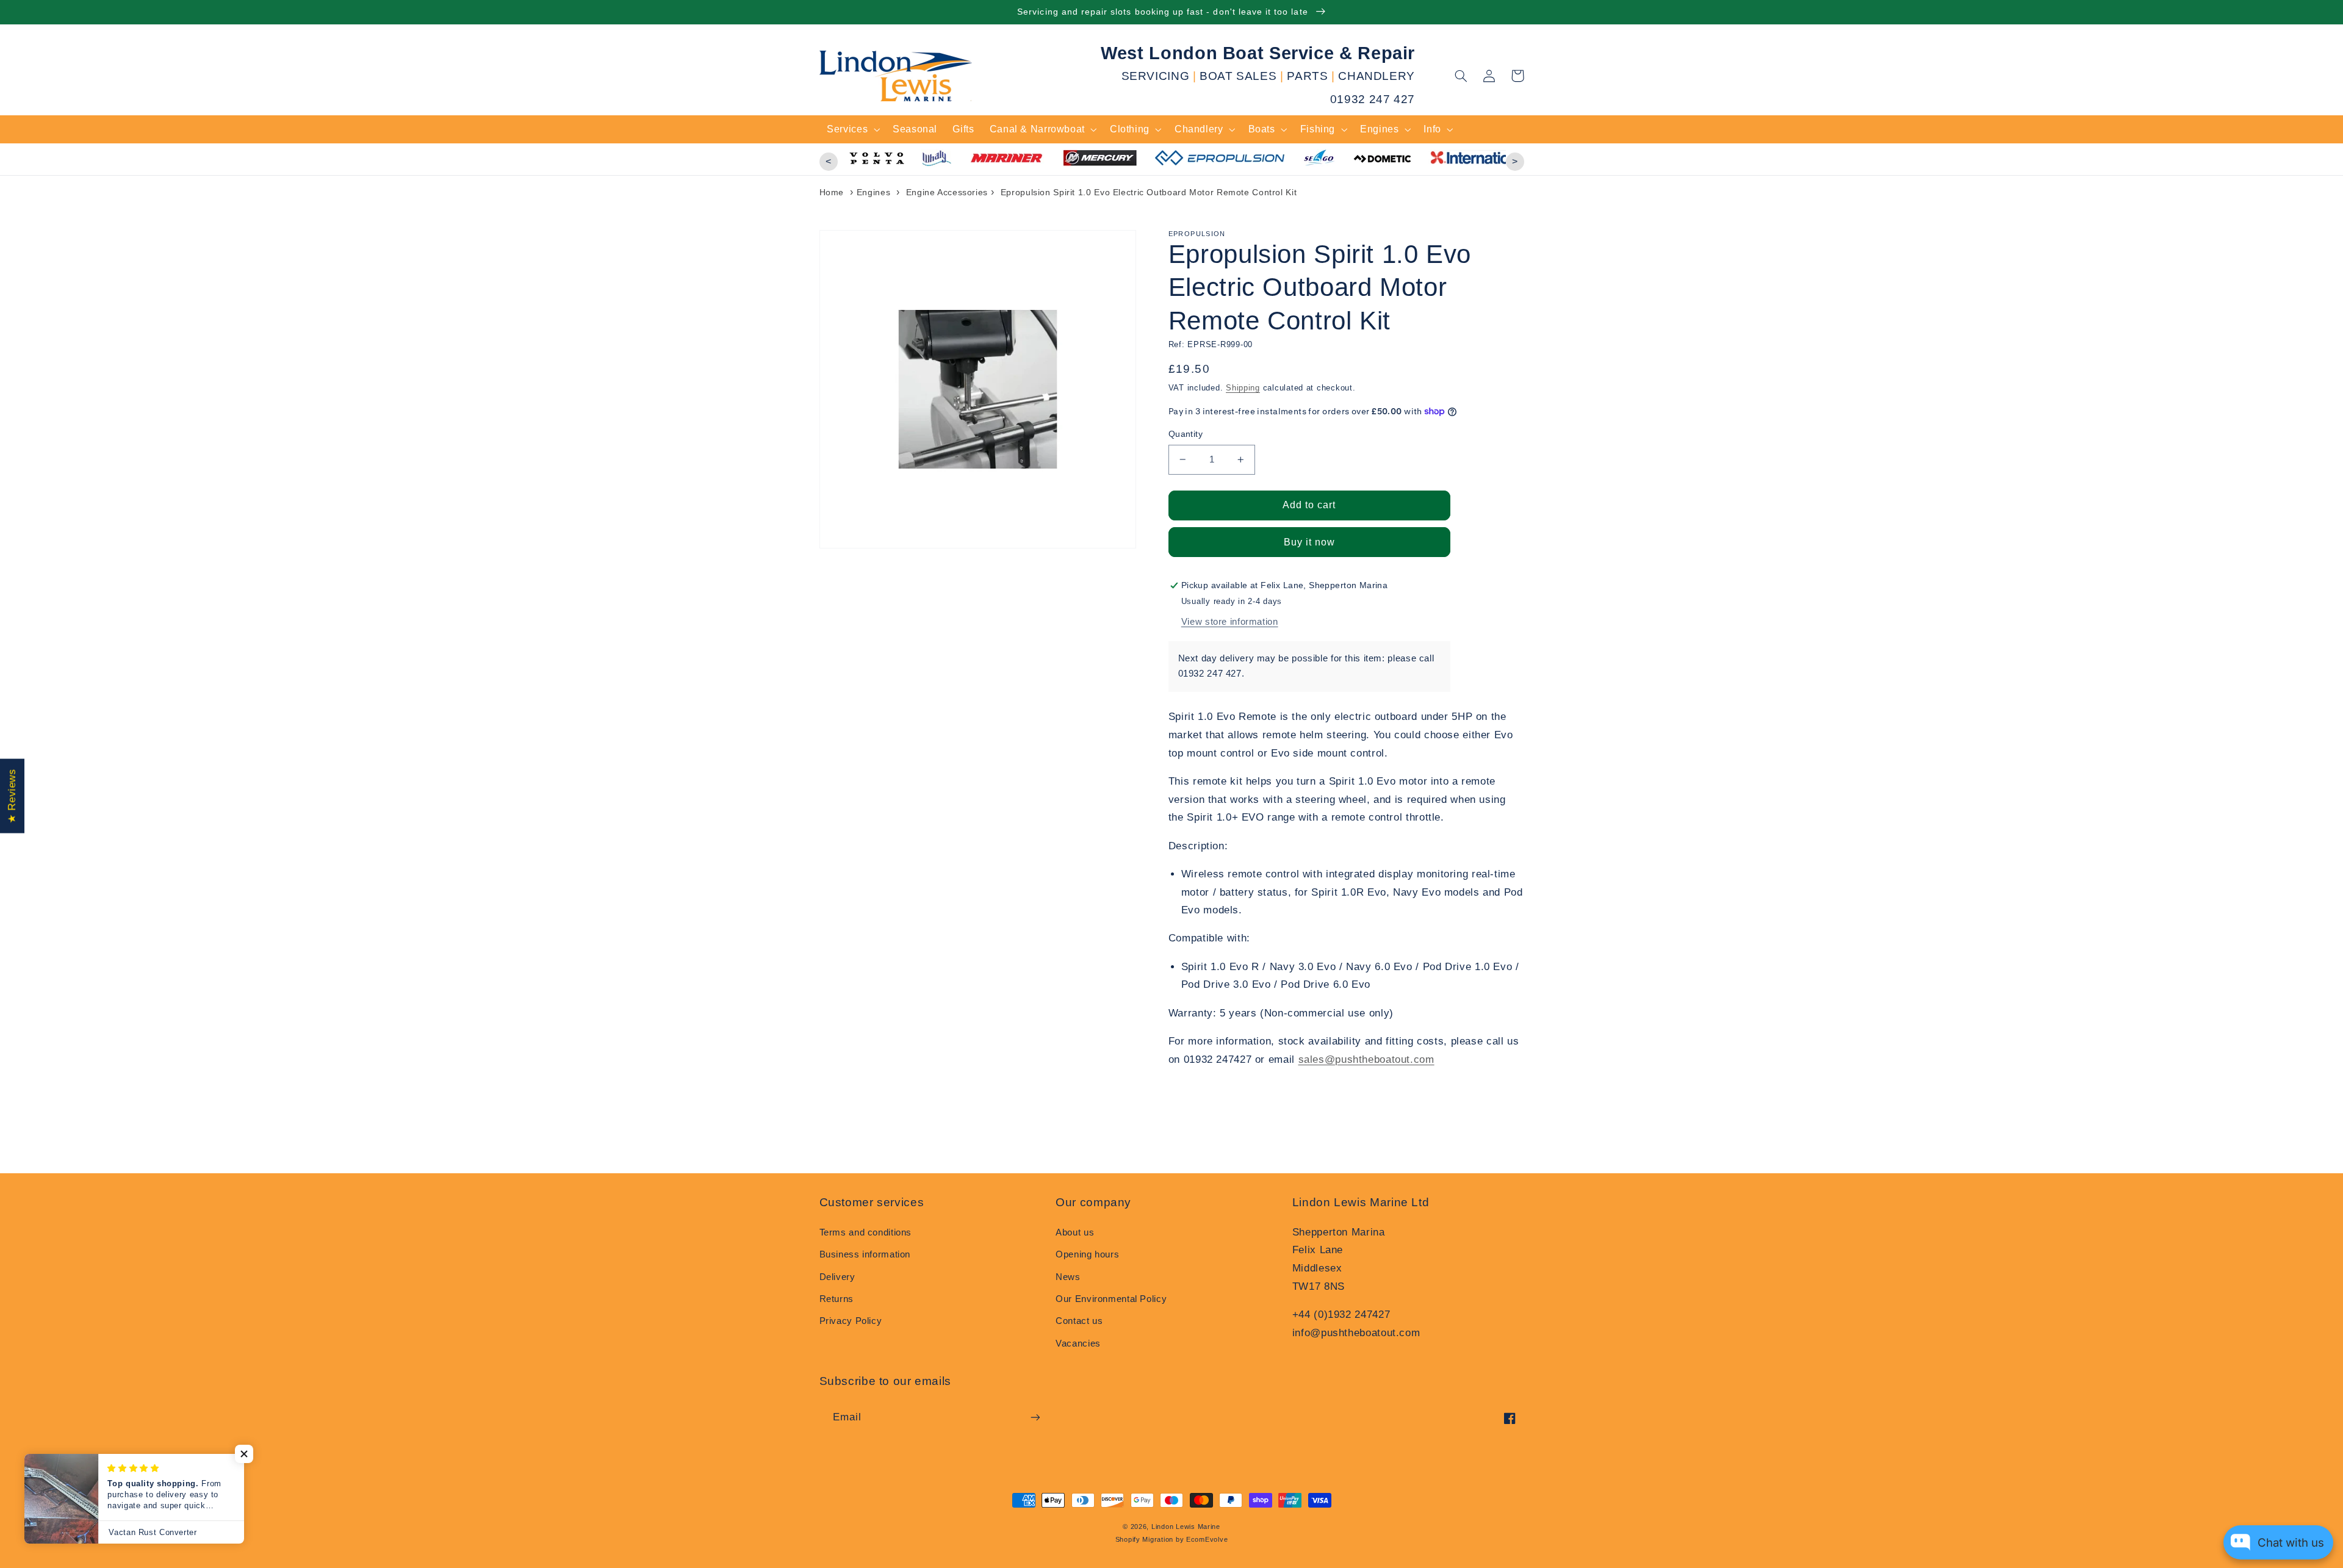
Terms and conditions (866, 1232)
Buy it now (1310, 542)
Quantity (1186, 434)
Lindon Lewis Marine (1186, 1527)
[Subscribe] (1035, 1417)
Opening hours (1087, 1254)
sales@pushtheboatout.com (1366, 1059)
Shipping (1243, 388)
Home (832, 192)
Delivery (837, 1277)
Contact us (1079, 1321)
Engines (873, 192)
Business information (865, 1254)
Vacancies (1078, 1343)
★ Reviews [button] (12, 796)
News (1068, 1277)
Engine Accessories (947, 192)
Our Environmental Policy (1111, 1299)
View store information (1230, 622)
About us (1075, 1232)
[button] (1461, 76)
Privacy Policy (851, 1321)
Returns (837, 1299)
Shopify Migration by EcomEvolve (1172, 1539)
